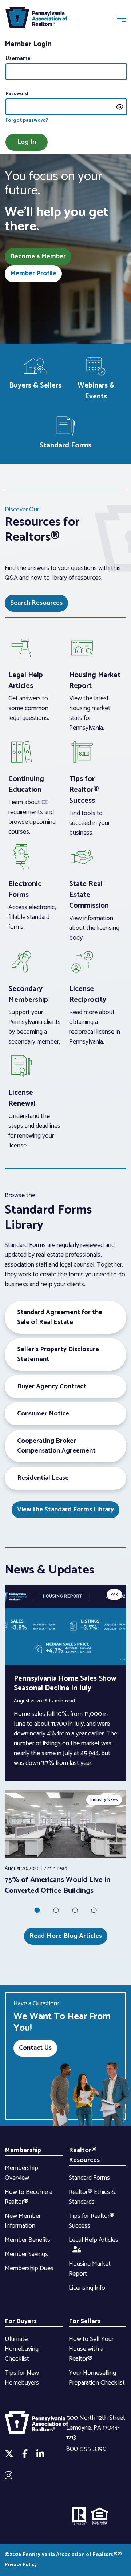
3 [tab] (75, 1910)
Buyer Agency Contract (52, 1386)
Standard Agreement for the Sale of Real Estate (60, 1317)
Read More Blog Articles (66, 1936)
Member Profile (33, 274)
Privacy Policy (21, 2565)
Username (18, 59)
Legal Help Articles (94, 2240)
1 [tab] (37, 1910)
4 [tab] (94, 1910)
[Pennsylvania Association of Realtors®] (36, 19)
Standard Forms (89, 2178)
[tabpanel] (65, 1843)
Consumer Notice (43, 1414)
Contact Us (35, 2048)
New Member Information (23, 2221)
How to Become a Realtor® (29, 2197)
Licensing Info (87, 2288)
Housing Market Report (90, 2269)
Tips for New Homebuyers (22, 2378)
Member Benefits (27, 2240)
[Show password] (120, 107)
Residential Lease (43, 1478)
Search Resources (36, 603)
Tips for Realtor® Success (92, 2221)
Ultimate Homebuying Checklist (22, 2349)
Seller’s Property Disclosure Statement (58, 1354)
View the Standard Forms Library (65, 1510)
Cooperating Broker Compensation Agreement (56, 1446)
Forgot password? (27, 120)
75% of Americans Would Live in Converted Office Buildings (57, 1885)
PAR (114, 1594)
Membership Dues (29, 2268)
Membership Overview (21, 2173)
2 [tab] (56, 1910)
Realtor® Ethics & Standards (92, 2197)
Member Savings (26, 2254)
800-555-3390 (86, 2449)
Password (17, 94)
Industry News (104, 1800)
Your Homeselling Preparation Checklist (97, 2378)
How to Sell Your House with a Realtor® (91, 2349)
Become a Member (38, 256)
